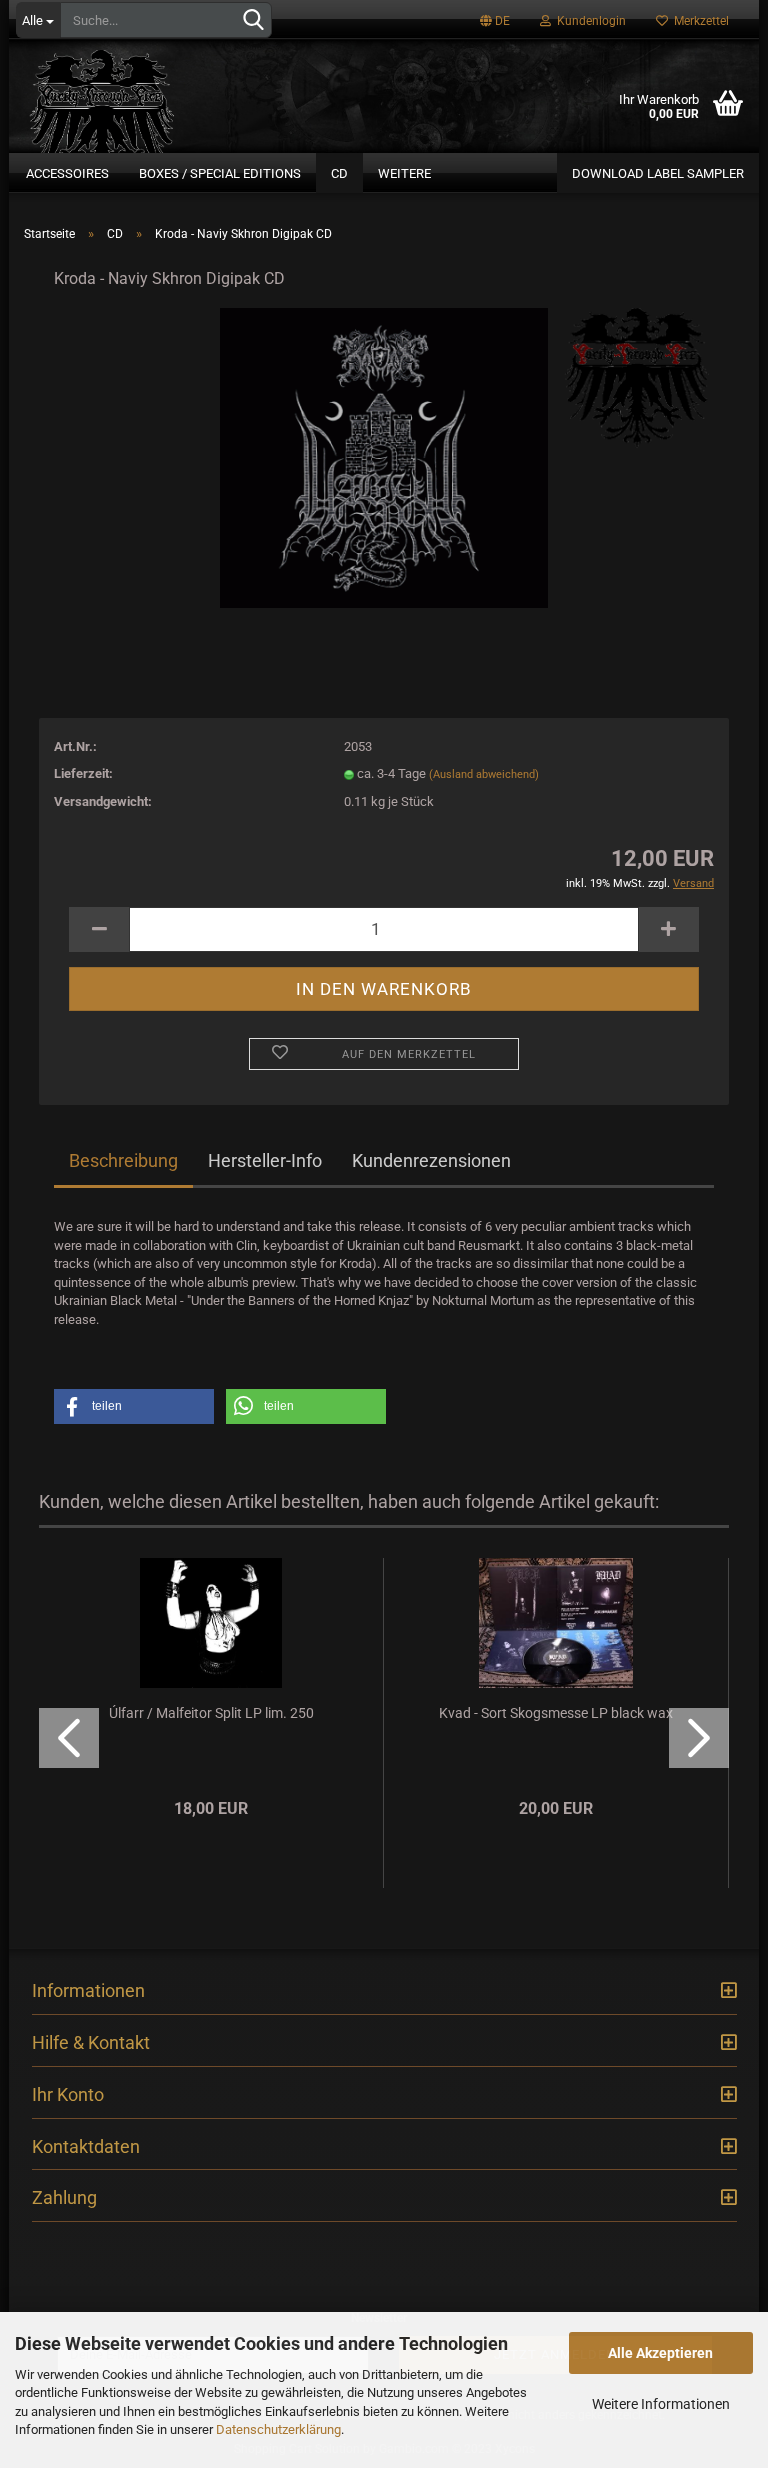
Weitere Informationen (661, 2404)
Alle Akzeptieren (660, 2353)
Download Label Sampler (658, 173)
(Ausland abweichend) (484, 774)
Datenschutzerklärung (278, 2429)
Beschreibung (123, 1160)
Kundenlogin (588, 21)
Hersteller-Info (265, 1160)
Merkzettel (698, 21)
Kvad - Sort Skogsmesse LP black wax (556, 1713)
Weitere (404, 173)
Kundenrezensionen (431, 1160)
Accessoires (67, 173)
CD (339, 173)
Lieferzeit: (83, 773)
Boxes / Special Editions (220, 173)
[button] (134, 1406)
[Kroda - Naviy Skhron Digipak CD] (384, 457)
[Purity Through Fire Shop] (154, 94)
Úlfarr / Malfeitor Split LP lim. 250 (211, 1713)
